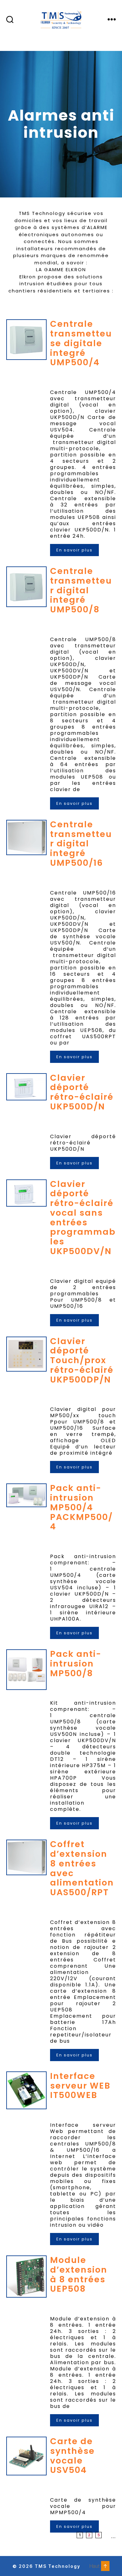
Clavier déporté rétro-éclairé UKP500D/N (82, 1092)
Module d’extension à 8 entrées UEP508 (79, 2274)
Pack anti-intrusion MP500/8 (76, 1664)
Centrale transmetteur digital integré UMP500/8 (81, 590)
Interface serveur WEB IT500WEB (80, 2086)
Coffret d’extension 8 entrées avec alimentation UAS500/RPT (82, 1868)
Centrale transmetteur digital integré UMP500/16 (81, 844)
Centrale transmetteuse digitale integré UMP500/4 (81, 343)
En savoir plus (74, 550)
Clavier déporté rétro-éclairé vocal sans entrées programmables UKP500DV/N (83, 1218)
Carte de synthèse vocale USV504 (72, 2456)
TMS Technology (58, 2566)
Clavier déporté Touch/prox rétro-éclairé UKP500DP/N (82, 1360)
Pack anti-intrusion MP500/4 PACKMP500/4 (81, 1507)
